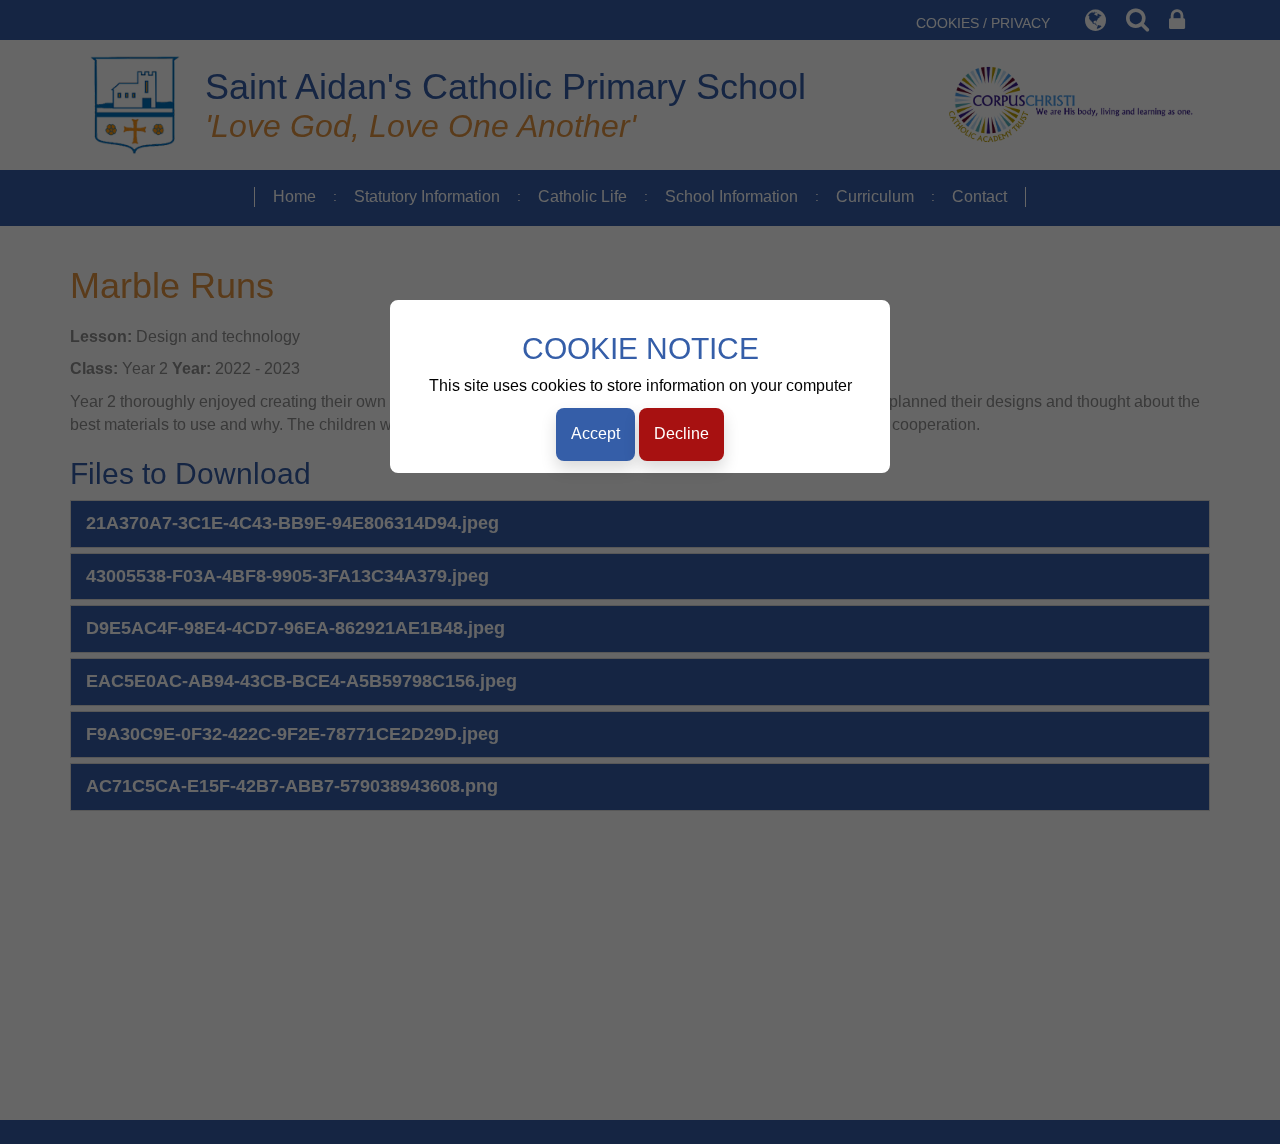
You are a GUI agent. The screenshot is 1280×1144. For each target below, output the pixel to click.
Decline (681, 433)
